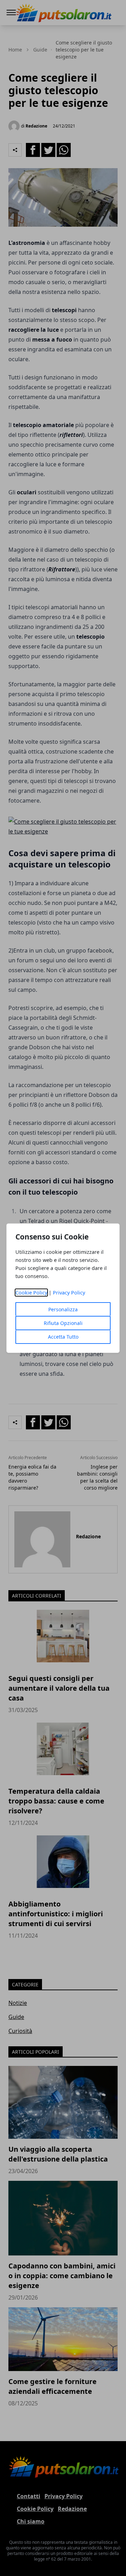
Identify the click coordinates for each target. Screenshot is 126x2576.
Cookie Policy (31, 1293)
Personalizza (63, 1309)
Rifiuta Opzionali (63, 1323)
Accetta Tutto (63, 1337)
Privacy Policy (69, 1293)
